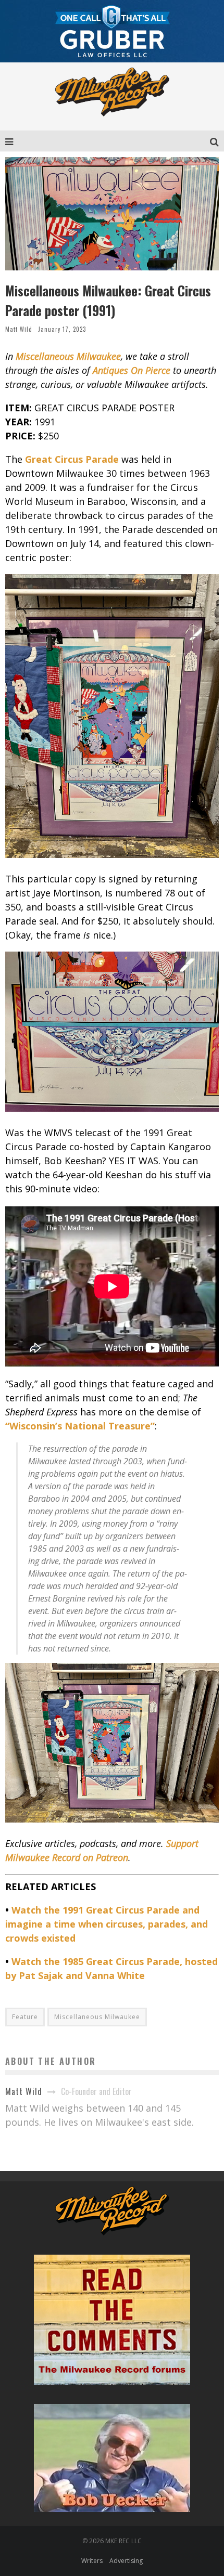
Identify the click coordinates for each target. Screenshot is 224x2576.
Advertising (126, 2561)
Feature (25, 2017)
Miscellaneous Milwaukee (97, 2017)
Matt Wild (19, 329)
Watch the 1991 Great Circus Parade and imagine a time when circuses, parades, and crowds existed (107, 1924)
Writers (92, 2561)
